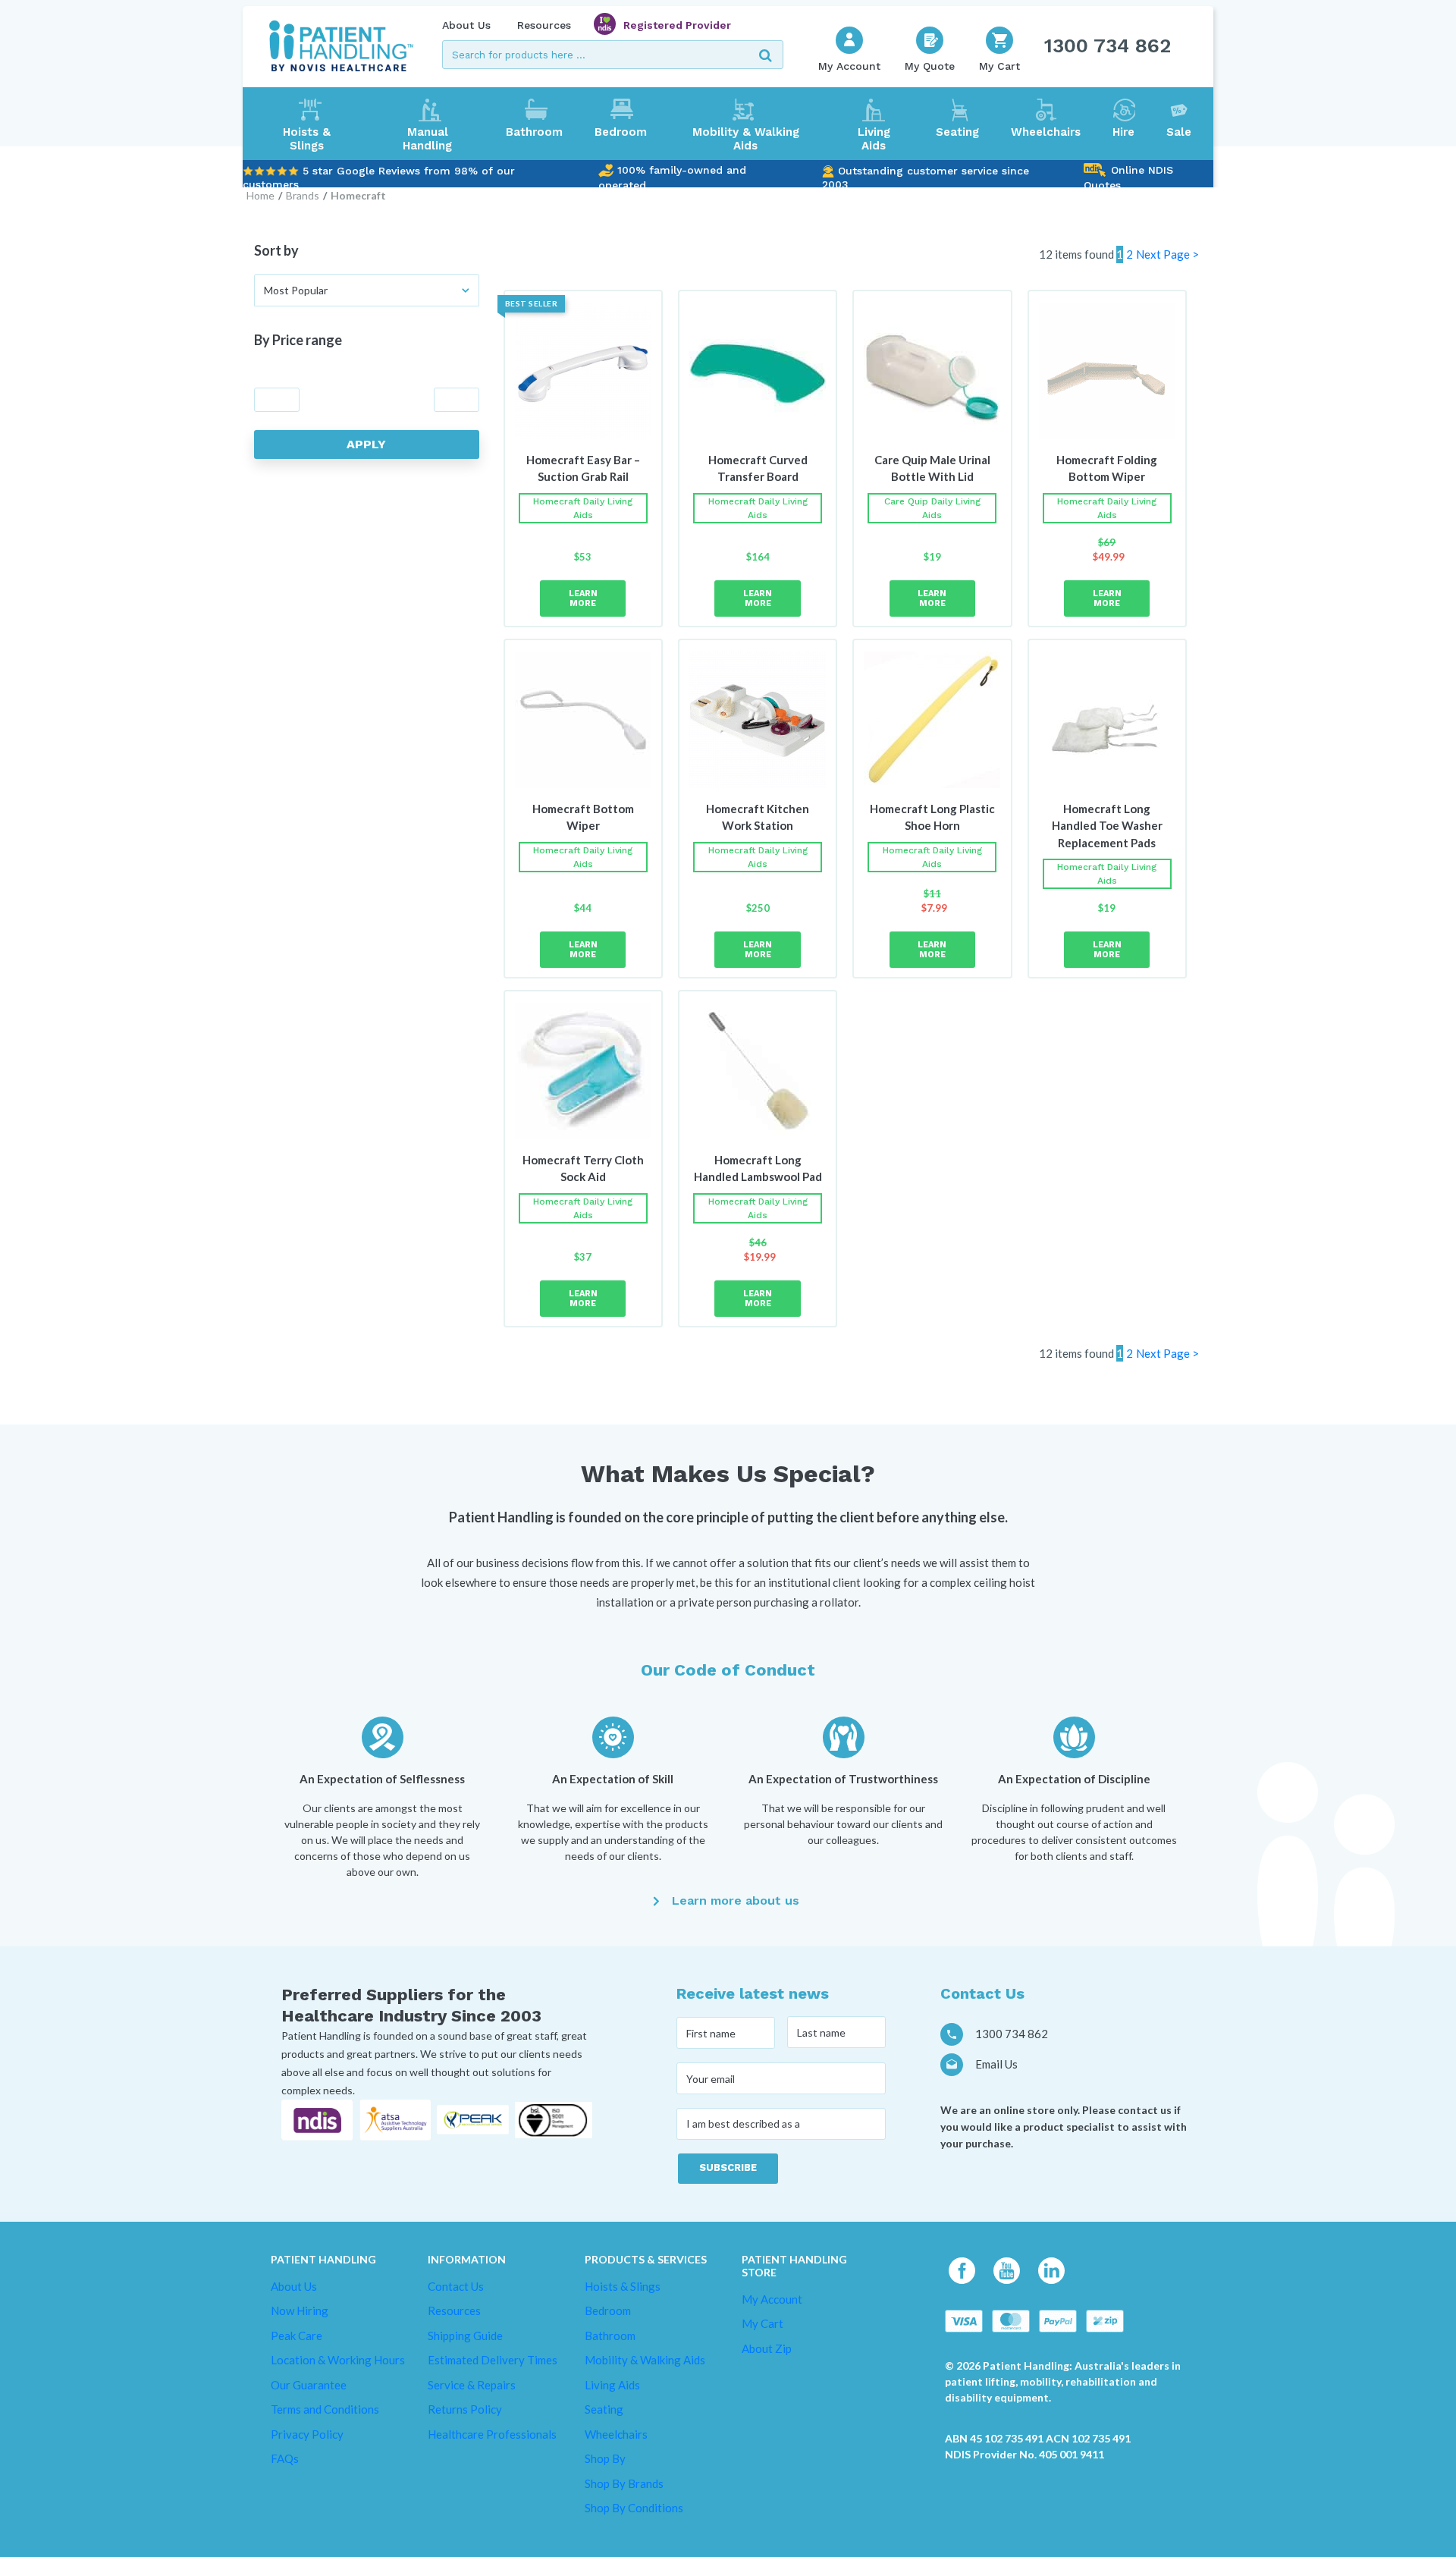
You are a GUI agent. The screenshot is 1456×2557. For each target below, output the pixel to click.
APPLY (366, 444)
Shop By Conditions (634, 2508)
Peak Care (297, 2335)
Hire (1123, 132)
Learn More (583, 598)
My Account (772, 2298)
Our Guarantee (309, 2384)
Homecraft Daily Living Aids (583, 508)
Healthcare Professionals (492, 2433)
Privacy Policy (307, 2433)
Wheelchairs (1046, 132)
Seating (957, 132)
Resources (544, 25)
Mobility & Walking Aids (746, 139)
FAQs (285, 2458)
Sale (1179, 132)
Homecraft (358, 195)
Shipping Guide (465, 2335)
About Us (466, 25)
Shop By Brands (624, 2483)
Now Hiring (300, 2310)
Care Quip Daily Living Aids (932, 508)
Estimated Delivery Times (493, 2360)
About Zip (767, 2348)
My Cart (763, 2323)
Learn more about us (736, 1900)
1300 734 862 (1108, 46)
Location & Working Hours (338, 2360)
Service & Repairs (472, 2384)
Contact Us (456, 2285)
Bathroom (534, 132)
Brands (303, 195)
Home (260, 195)
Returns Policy (465, 2409)
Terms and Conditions (325, 2409)
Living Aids (874, 139)
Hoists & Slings (307, 139)
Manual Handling (427, 139)
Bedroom (621, 132)
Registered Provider (677, 25)
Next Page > (1167, 254)
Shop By (605, 2458)
